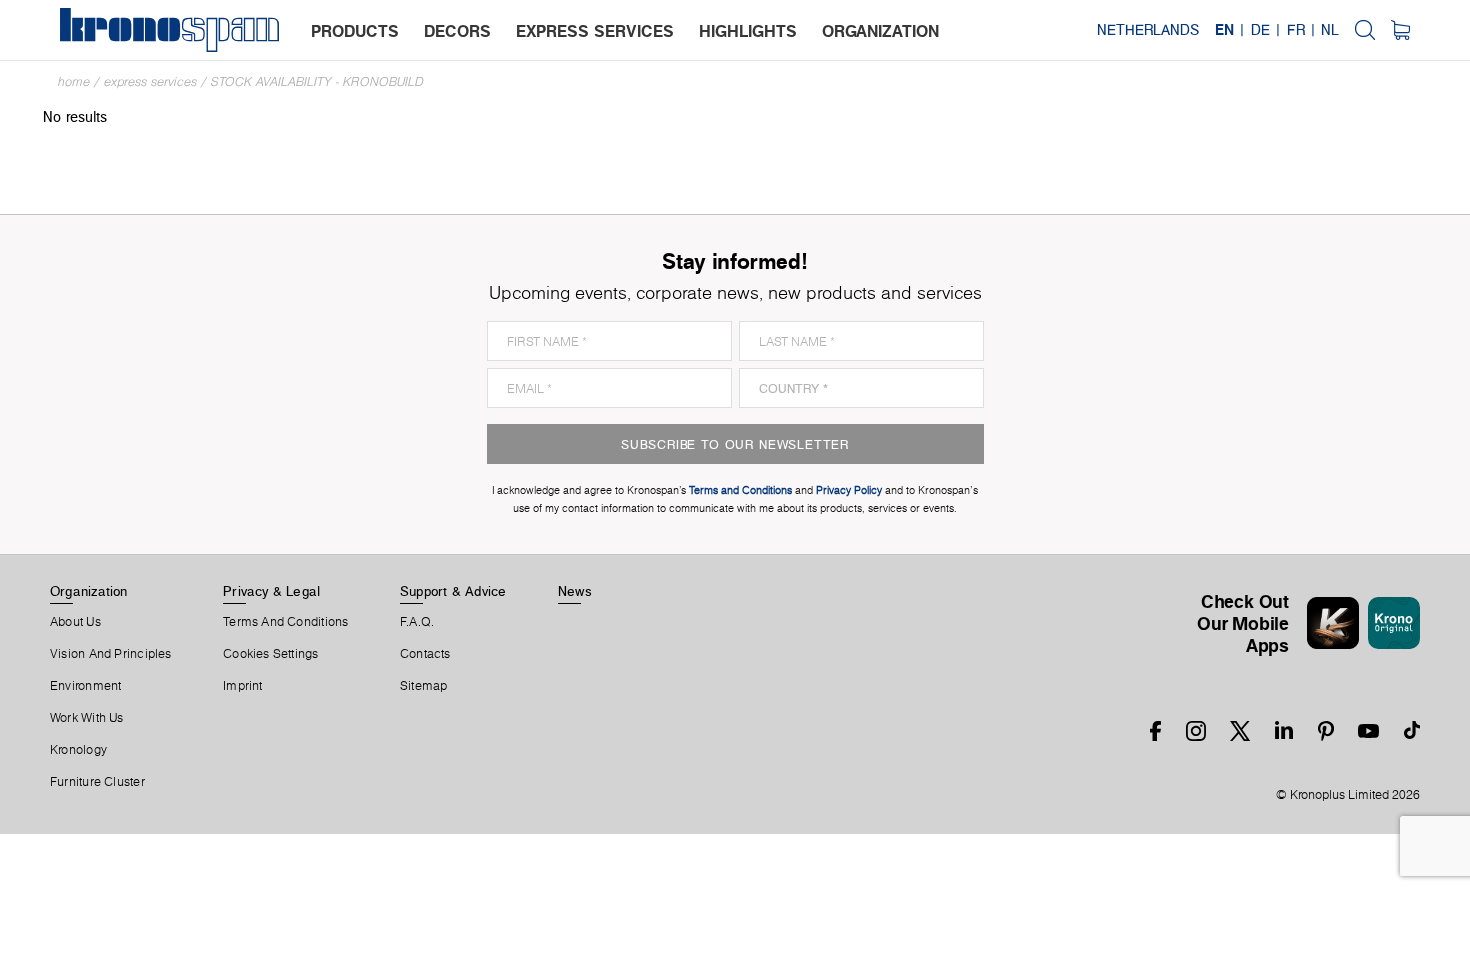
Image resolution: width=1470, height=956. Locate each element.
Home (74, 81)
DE (1260, 30)
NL (1330, 30)
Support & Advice (453, 591)
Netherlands (1148, 30)
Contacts (425, 654)
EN (1224, 30)
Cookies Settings (271, 654)
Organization (89, 591)
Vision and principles (111, 654)
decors (457, 31)
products (355, 31)
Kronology (78, 750)
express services (595, 31)
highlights (748, 31)
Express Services (150, 81)
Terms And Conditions (285, 622)
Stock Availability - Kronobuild (317, 81)
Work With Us (87, 718)
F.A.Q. (417, 622)
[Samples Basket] (1400, 30)
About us (75, 622)
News (575, 591)
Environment (85, 686)
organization (880, 31)
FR (1296, 30)
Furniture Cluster (97, 782)
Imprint (243, 686)
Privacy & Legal (271, 591)
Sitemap (424, 686)
